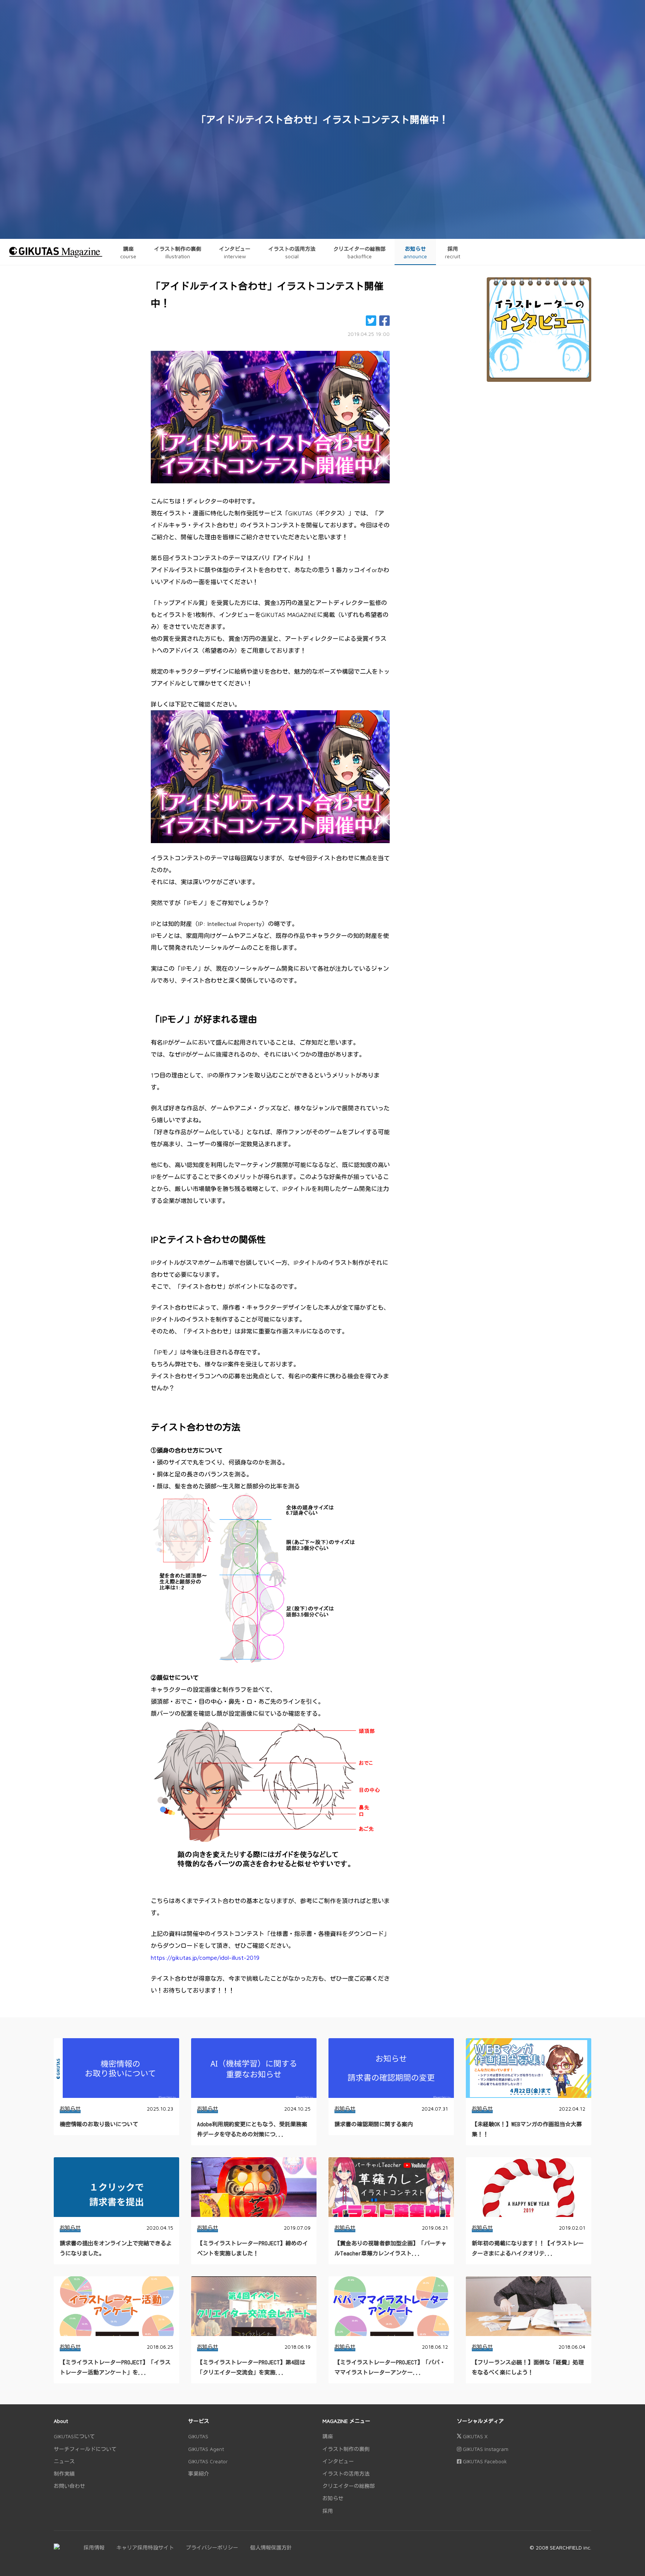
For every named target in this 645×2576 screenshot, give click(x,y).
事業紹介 (199, 2474)
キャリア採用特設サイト (145, 2547)
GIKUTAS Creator (208, 2461)
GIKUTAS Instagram (485, 2449)
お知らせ (70, 2109)
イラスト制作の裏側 (346, 2449)
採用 (328, 2511)
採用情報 (94, 2547)
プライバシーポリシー (212, 2547)
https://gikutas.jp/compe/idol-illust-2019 (205, 1958)
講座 (328, 2436)
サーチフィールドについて (85, 2449)
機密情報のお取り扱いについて (99, 2124)
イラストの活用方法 (346, 2474)
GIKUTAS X (474, 2436)
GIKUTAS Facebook (484, 2461)
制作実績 (64, 2474)
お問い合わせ (69, 2486)
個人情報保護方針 (271, 2547)
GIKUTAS (198, 2436)
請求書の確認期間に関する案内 (374, 2124)
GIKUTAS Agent (206, 2449)
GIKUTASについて (74, 2436)
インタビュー (338, 2461)
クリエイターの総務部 (349, 2486)
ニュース (64, 2461)
